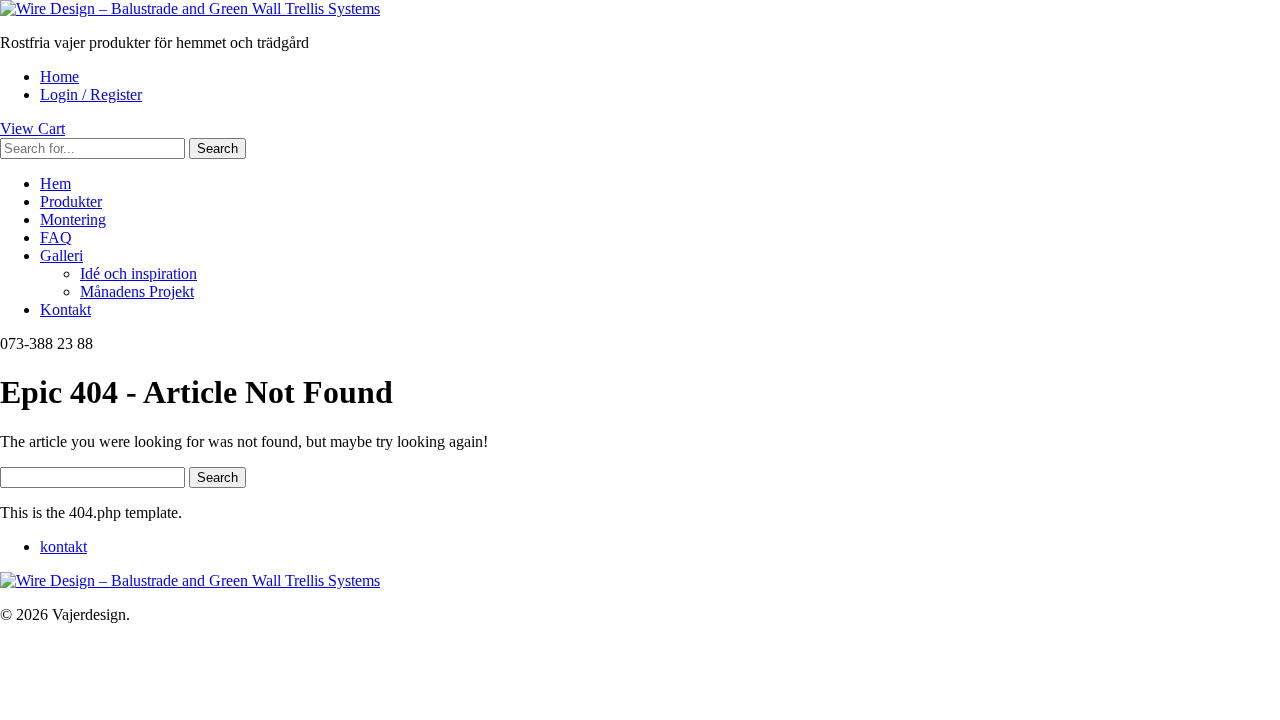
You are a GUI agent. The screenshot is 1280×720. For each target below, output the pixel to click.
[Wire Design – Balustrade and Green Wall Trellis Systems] (190, 8)
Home (59, 76)
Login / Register (91, 94)
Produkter (71, 201)
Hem (55, 183)
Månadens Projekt (137, 291)
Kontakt (65, 309)
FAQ (56, 237)
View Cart (32, 128)
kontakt (63, 546)
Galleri (61, 255)
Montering (73, 219)
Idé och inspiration (138, 273)
